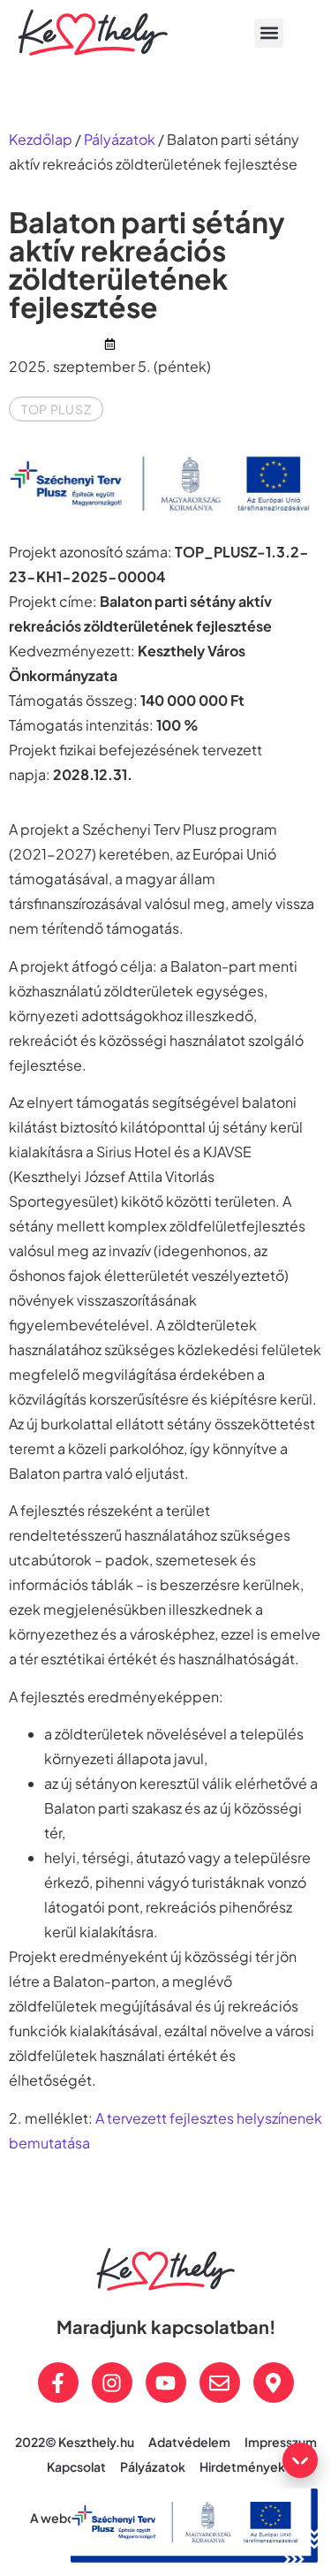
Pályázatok (120, 139)
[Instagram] (112, 2383)
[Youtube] (166, 2383)
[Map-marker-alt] (274, 2383)
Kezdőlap (41, 139)
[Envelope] (220, 2383)
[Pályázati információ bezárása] (300, 2460)
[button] (269, 33)
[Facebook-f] (58, 2383)
